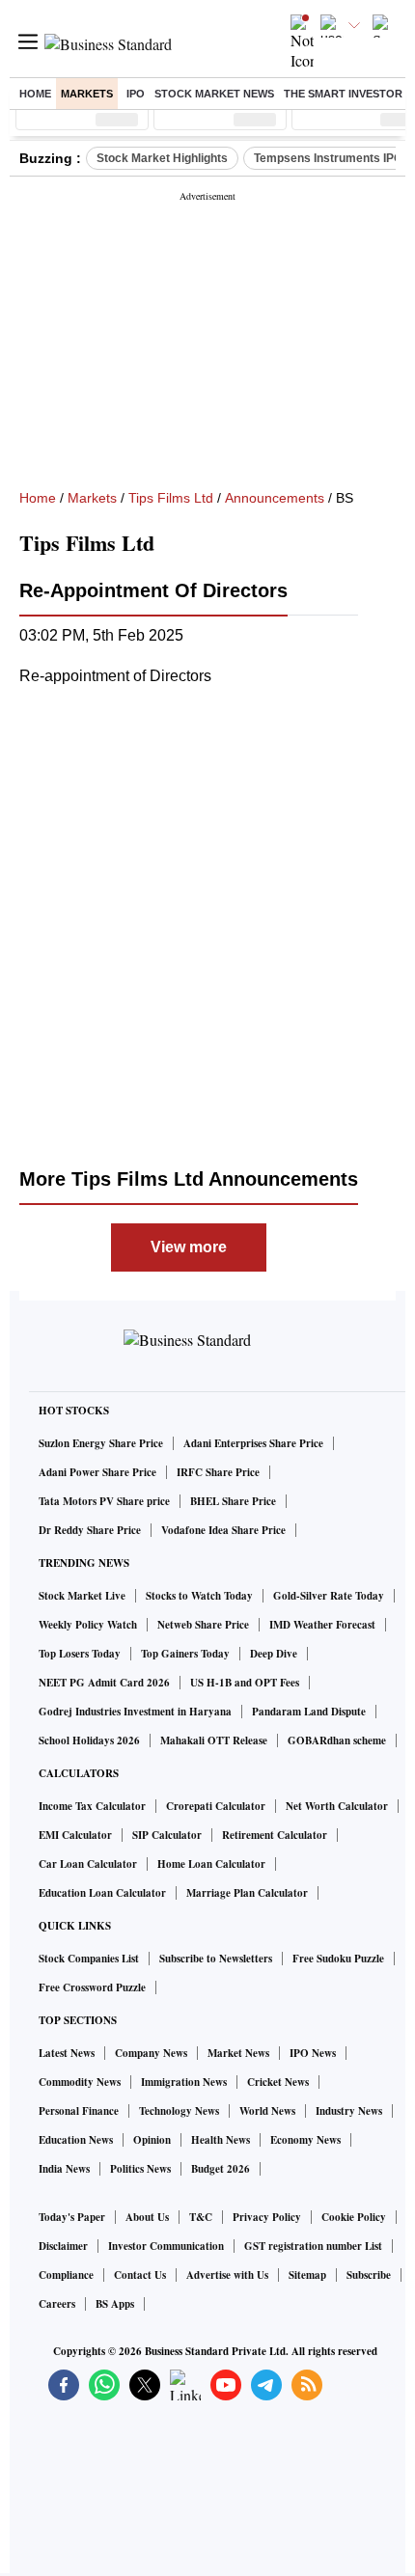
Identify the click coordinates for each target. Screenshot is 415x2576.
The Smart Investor (343, 94)
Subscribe (369, 2275)
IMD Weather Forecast (322, 1625)
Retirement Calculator (275, 1835)
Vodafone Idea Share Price (223, 1530)
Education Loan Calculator (102, 1893)
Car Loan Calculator (88, 1864)
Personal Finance (79, 2111)
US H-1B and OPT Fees (245, 1683)
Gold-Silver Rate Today (329, 1596)
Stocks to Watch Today (199, 1596)
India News (64, 2169)
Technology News (179, 2111)
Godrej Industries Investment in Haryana (135, 1712)
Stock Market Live (82, 1596)
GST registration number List (313, 2246)
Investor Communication (166, 2246)
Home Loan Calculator (211, 1864)
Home (35, 94)
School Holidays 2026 (89, 1740)
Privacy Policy (267, 2217)
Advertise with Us (227, 2275)
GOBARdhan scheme (337, 1740)
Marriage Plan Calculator (247, 1893)
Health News (221, 2140)
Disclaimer (63, 2246)
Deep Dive (274, 1654)
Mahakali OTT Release (214, 1740)
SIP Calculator (167, 1835)
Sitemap (307, 2275)
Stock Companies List (89, 1959)
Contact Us (140, 2275)
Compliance (66, 2275)
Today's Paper (72, 2217)
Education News (76, 2140)
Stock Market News (214, 94)
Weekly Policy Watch (88, 1625)
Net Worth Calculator (337, 1806)
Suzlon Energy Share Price (101, 1443)
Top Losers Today (80, 1654)
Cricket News (278, 2082)
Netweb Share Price (203, 1625)
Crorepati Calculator (216, 1806)
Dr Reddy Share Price (90, 1530)
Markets (87, 94)
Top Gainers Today (185, 1654)
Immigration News (184, 2082)
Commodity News (80, 2082)
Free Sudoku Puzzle (338, 1959)
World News (267, 2111)
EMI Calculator (75, 1835)
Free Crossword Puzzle (92, 1987)
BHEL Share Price (233, 1501)
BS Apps (115, 2304)
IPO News (313, 2053)
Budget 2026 (221, 2169)
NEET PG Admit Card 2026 (104, 1683)
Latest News (67, 2053)
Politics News (140, 2169)
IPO (136, 94)
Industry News (349, 2111)
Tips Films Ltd (171, 498)
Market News (238, 2053)
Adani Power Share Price (97, 1472)
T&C (201, 2217)
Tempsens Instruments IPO (328, 158)
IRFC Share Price (218, 1472)
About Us (147, 2217)
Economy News (305, 2140)
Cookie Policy (354, 2217)
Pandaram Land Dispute (309, 1712)
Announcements (275, 498)
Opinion (152, 2140)
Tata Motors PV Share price (104, 1501)
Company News (151, 2053)
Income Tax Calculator (92, 1806)
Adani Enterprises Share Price (253, 1443)
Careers (57, 2304)
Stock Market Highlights (162, 158)
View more (189, 1247)
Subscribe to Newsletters (216, 1959)
